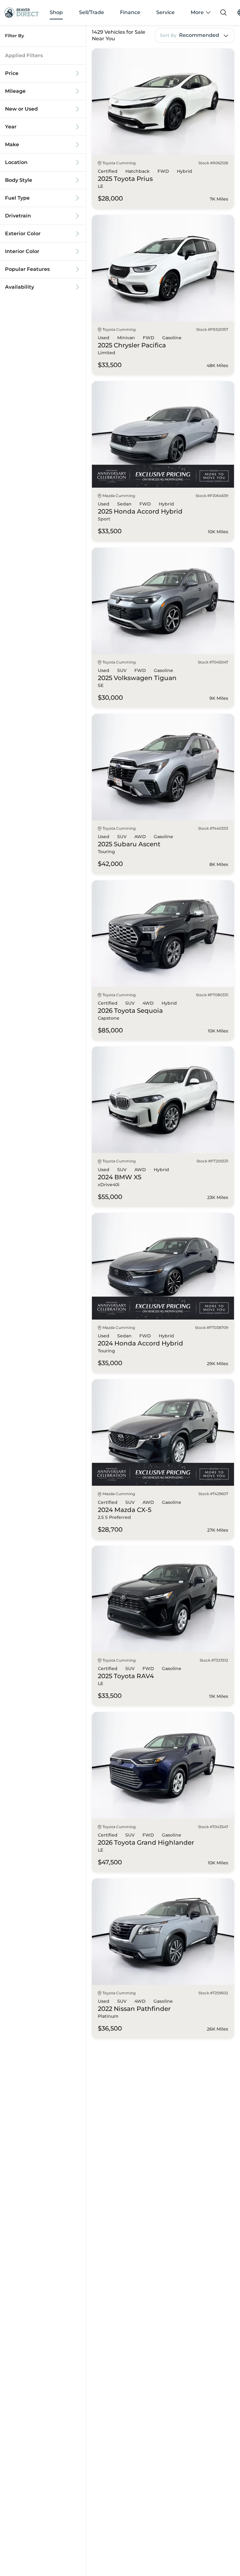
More (197, 12)
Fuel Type (17, 198)
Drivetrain (18, 216)
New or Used (21, 109)
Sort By (168, 35)
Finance (130, 12)
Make (12, 145)
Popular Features (27, 269)
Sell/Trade (92, 12)
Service (165, 12)
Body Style (19, 180)
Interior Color (22, 251)
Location (16, 162)
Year (11, 127)
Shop (56, 12)
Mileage (15, 91)
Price (12, 73)
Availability (20, 287)
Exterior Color (23, 234)
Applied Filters (24, 56)
